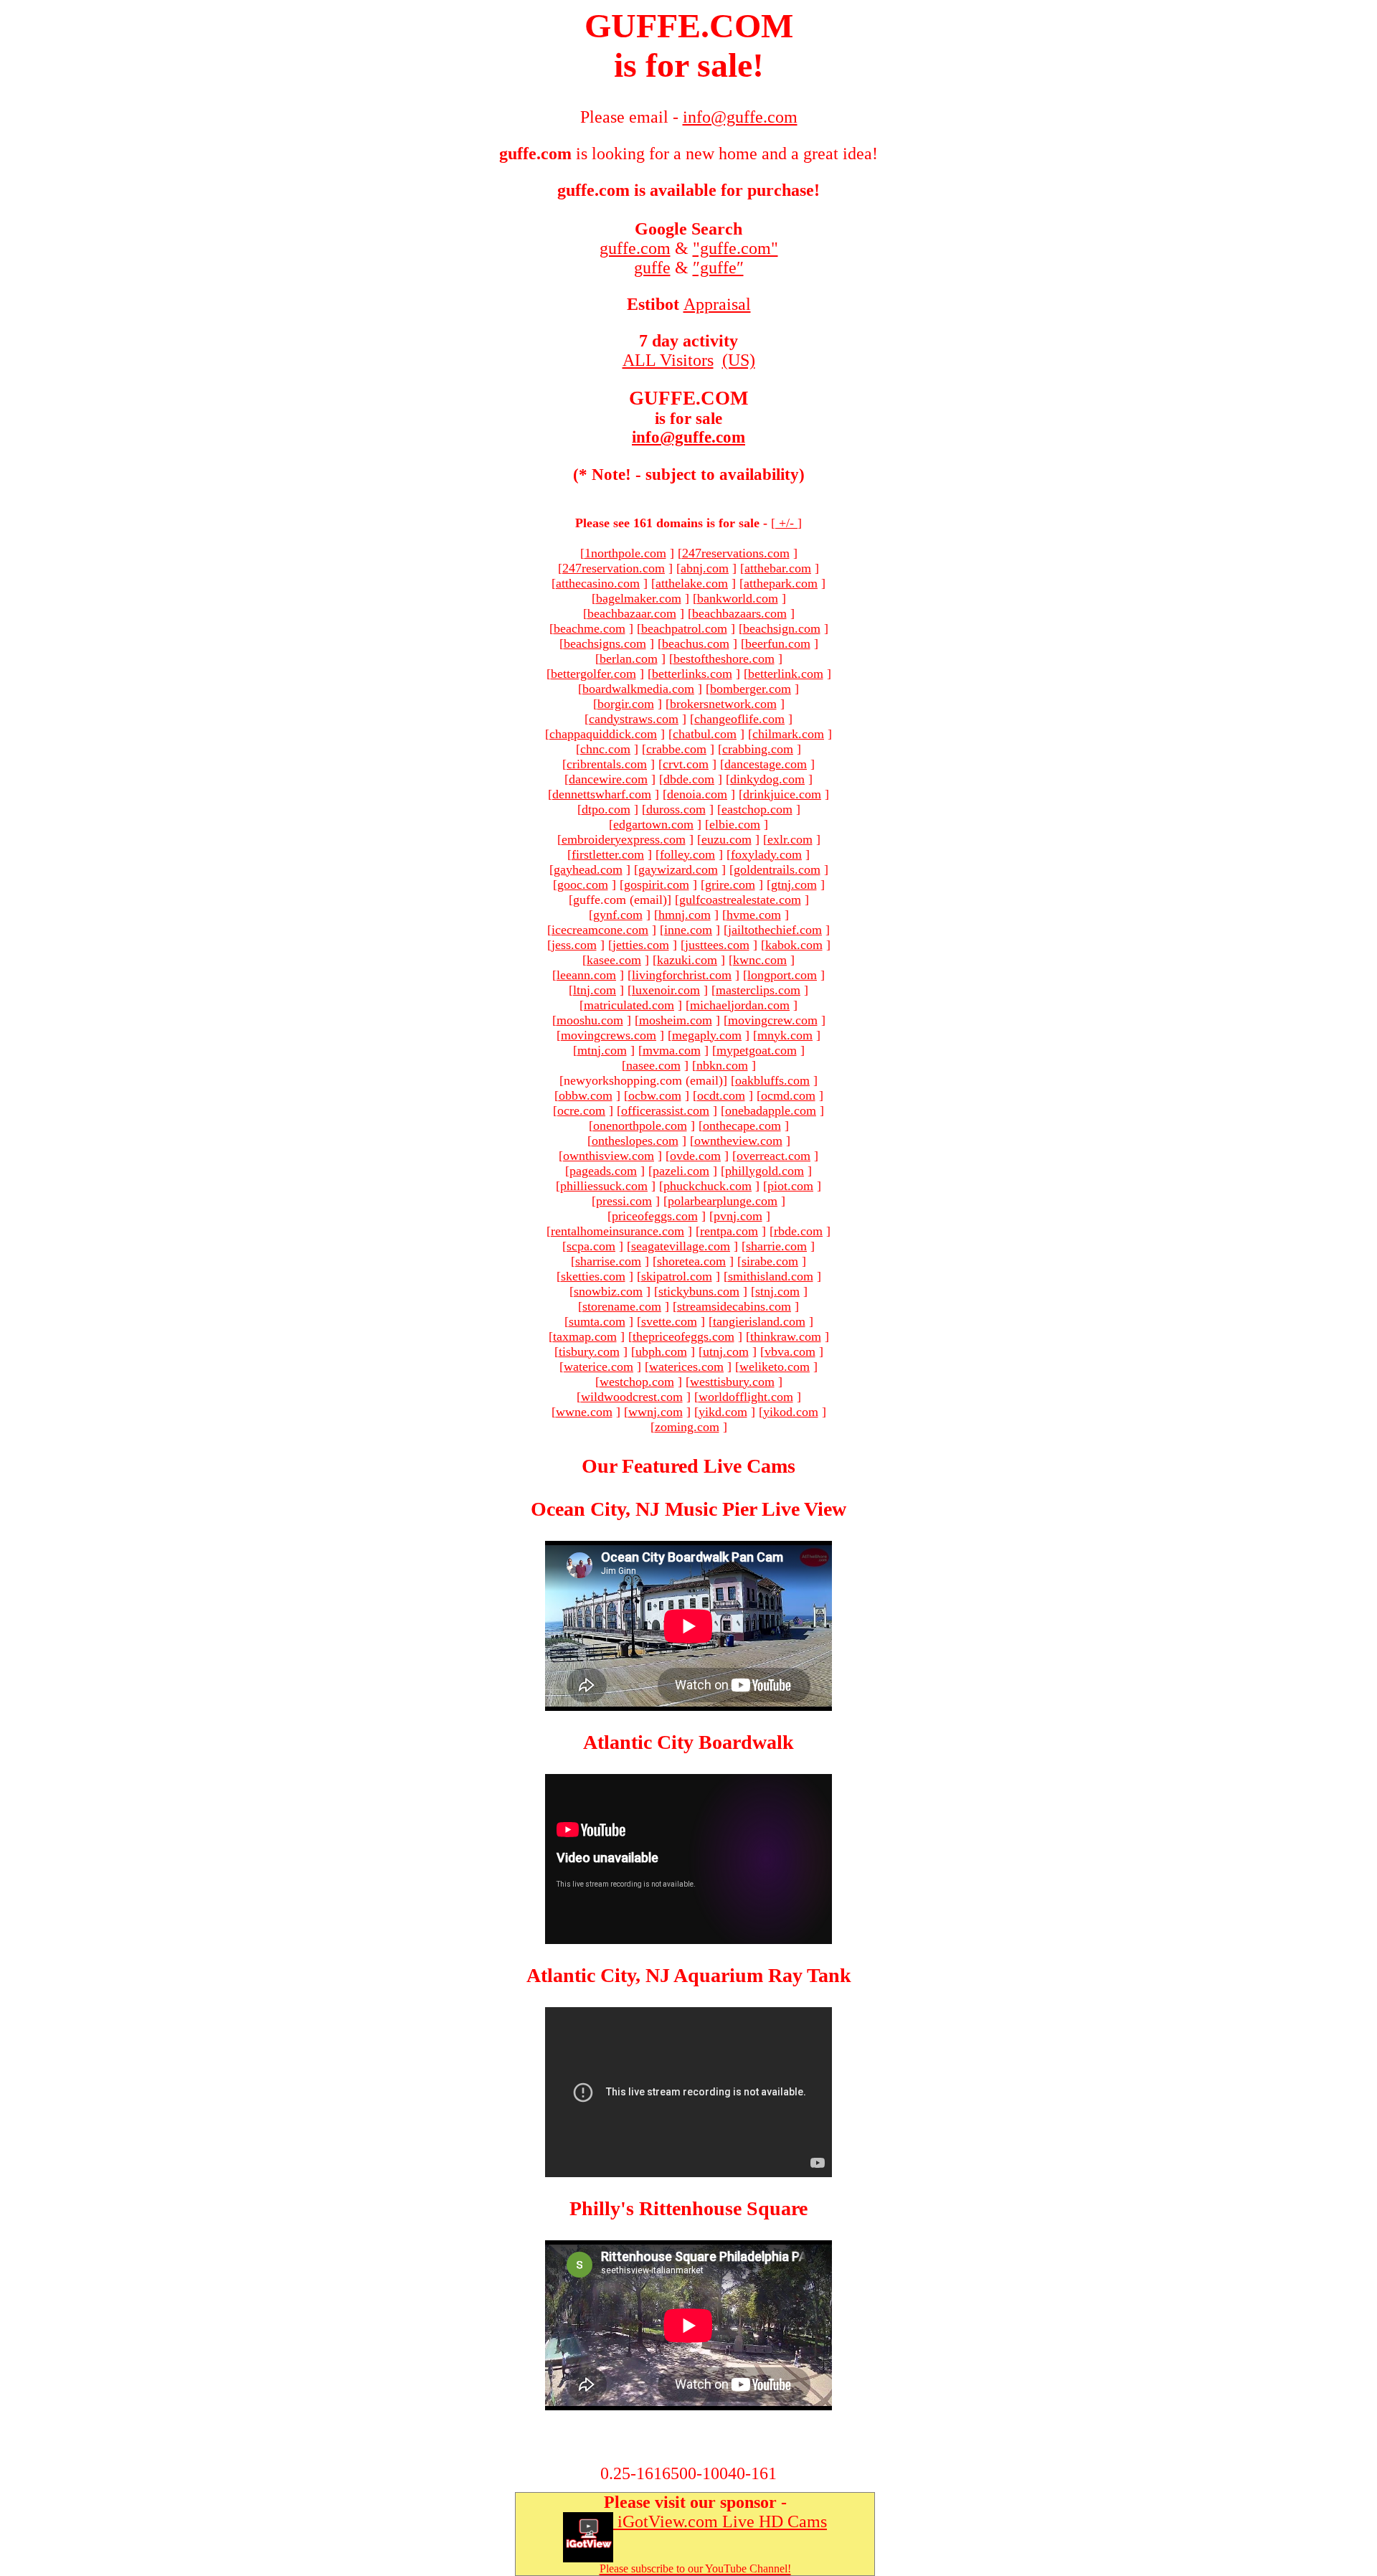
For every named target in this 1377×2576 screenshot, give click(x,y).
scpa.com (591, 1246)
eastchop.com (757, 809)
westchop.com (637, 1382)
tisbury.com (589, 1351)
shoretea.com (691, 1261)
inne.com (688, 930)
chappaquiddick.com (603, 734)
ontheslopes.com (635, 1141)
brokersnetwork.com (723, 704)
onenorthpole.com (640, 1126)
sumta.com (597, 1321)
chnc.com (605, 749)
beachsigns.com (605, 643)
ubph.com (661, 1351)
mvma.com (672, 1050)
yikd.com (723, 1412)
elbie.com (735, 824)
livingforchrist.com (682, 975)
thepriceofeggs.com (683, 1336)
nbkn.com (722, 1065)
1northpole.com (625, 553)
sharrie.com (776, 1246)
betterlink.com (786, 674)
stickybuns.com (699, 1291)
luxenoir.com (666, 990)
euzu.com (727, 839)
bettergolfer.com (593, 674)
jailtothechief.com (775, 930)
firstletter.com (608, 854)
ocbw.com (655, 1095)
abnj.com (705, 568)
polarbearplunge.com (723, 1201)
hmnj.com (685, 915)
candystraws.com (634, 719)
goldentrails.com (777, 869)
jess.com (574, 945)
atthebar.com (778, 568)
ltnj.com (595, 990)
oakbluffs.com (772, 1080)
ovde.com (695, 1156)
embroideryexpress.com (624, 839)
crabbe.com (676, 749)
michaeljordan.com (740, 1005)
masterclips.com (758, 990)
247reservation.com (614, 568)
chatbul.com (705, 734)
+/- (786, 523)
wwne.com (584, 1412)
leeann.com (586, 975)
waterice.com (598, 1367)
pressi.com (624, 1201)
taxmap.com (585, 1336)
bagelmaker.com (639, 598)
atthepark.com (781, 583)
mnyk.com (785, 1035)
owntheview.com (738, 1141)
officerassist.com (665, 1110)
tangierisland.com (759, 1321)
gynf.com (618, 915)
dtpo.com (606, 809)
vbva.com (790, 1351)
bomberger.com (751, 689)
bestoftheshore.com (724, 659)
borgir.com (626, 704)
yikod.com (791, 1412)
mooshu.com (590, 1020)
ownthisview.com (609, 1156)
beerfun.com (778, 643)
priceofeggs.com (655, 1216)
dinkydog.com (767, 779)
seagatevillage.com (681, 1246)
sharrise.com (608, 1261)
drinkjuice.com (782, 794)
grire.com (730, 884)
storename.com (622, 1306)
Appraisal (717, 304)
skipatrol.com (677, 1276)
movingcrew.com (773, 1020)
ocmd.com (788, 1095)
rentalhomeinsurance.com (617, 1231)
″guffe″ (718, 268)
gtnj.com (794, 884)
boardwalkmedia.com (638, 689)
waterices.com (686, 1367)
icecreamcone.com (600, 930)
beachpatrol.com (684, 628)
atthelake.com (692, 583)
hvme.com (754, 915)
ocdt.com (721, 1095)
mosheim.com (676, 1020)
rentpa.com (729, 1231)
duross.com (676, 809)
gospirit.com (657, 884)
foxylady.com (766, 854)
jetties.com (641, 945)
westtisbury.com (732, 1382)
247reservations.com (736, 553)
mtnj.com (602, 1050)
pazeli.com (681, 1171)
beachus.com (696, 643)
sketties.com (593, 1276)
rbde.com (798, 1231)
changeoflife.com (739, 719)
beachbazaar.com (632, 613)
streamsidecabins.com (734, 1306)
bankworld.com (738, 598)
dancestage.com (766, 764)
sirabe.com (770, 1261)
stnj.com (777, 1291)
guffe (652, 268)
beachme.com (590, 628)
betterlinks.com (692, 674)
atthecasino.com (598, 583)
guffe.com (635, 248)
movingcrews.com (609, 1035)
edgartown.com (653, 824)
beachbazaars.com (739, 613)
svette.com (669, 1321)
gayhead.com (588, 869)
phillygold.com (765, 1171)
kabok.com (794, 945)
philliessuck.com (604, 1186)
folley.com (687, 854)
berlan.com (629, 659)
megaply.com (707, 1035)
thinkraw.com (786, 1336)
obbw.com (586, 1095)
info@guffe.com (688, 437)
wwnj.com (656, 1412)
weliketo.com (775, 1367)
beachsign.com (782, 628)
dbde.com (689, 779)
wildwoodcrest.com (632, 1397)
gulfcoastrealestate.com (740, 900)
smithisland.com (771, 1276)
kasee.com (614, 960)
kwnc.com (760, 960)
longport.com (782, 975)
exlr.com (790, 839)
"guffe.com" (735, 248)
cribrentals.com (607, 764)
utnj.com (726, 1351)
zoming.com (687, 1427)
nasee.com (653, 1065)
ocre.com (581, 1110)
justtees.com (717, 945)
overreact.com (773, 1156)
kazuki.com (687, 960)
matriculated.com (629, 1005)
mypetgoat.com (757, 1050)
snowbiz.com (608, 1291)
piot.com (790, 1186)
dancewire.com (608, 779)
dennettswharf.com (602, 794)
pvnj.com (738, 1216)
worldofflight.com (746, 1397)
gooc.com (583, 884)
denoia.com (697, 794)
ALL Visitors (668, 360)
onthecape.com (742, 1126)
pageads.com (603, 1171)
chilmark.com (788, 734)
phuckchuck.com (708, 1186)
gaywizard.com (678, 869)
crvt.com (686, 764)
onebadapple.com (771, 1110)
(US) (739, 360)
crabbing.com (758, 749)
